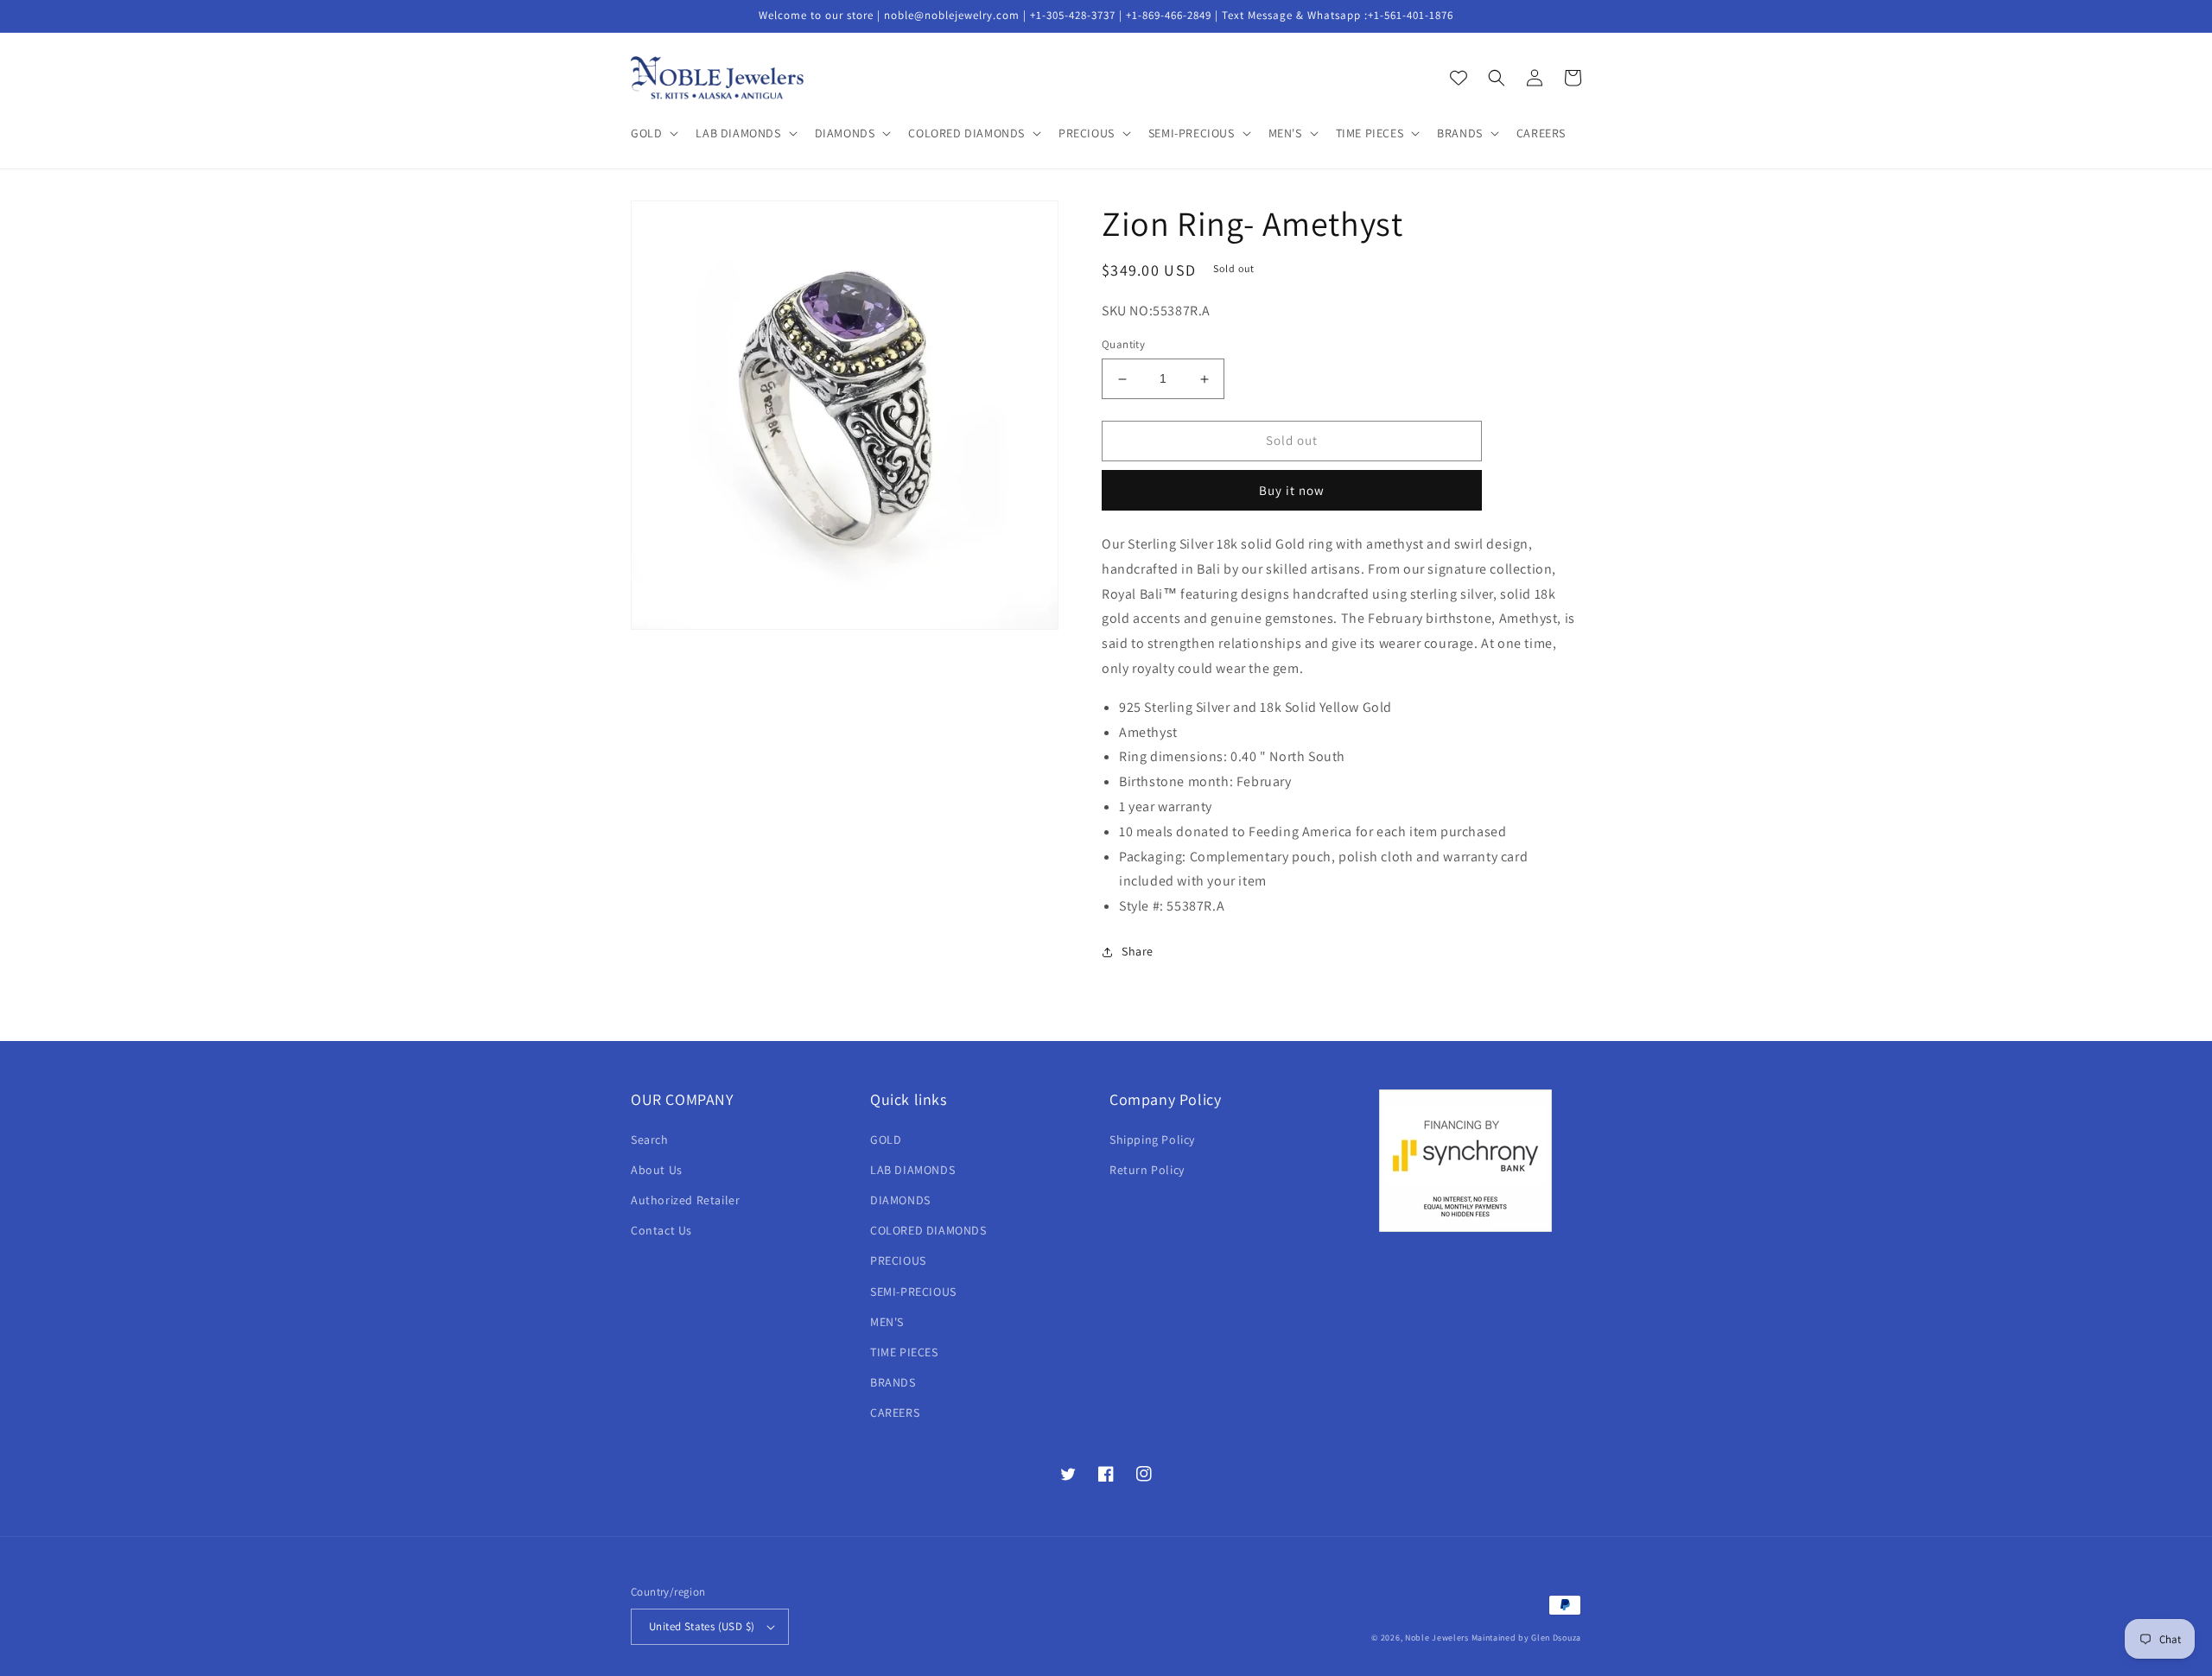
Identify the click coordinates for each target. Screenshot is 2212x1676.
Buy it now (1292, 490)
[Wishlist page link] (1459, 78)
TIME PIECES (904, 1352)
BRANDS (893, 1382)
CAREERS (895, 1413)
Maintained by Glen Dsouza (1527, 1638)
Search (650, 1140)
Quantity (1123, 345)
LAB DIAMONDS (912, 1170)
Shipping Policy (1152, 1140)
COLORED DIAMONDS (928, 1230)
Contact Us (661, 1230)
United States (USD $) (702, 1626)
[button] (653, 133)
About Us (657, 1170)
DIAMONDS (900, 1200)
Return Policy (1147, 1170)
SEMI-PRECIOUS (913, 1292)
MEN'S (887, 1322)
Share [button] (1138, 951)
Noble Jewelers (1437, 1638)
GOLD (886, 1140)
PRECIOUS (898, 1260)
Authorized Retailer (685, 1200)
